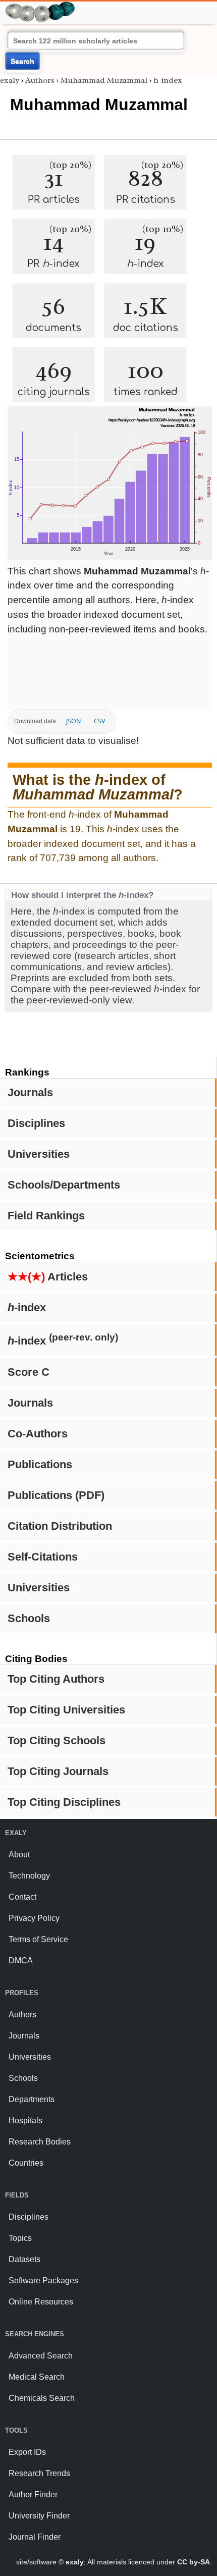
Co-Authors (38, 1434)
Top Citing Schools (57, 1740)
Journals (30, 1092)
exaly (10, 80)
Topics (20, 2238)
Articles (48, 1277)
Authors (40, 80)
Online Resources (41, 2302)
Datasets (24, 2259)
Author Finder (33, 2494)
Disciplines (36, 1123)
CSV (99, 721)
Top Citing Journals (58, 1771)
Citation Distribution (60, 1526)
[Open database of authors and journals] (40, 6)
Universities (39, 1154)
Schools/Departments (64, 1185)
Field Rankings (46, 1216)
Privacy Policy (34, 1918)
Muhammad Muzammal (104, 80)
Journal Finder (35, 2537)
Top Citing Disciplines (64, 1802)
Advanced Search (41, 2356)
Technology (29, 1876)
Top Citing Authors (56, 1679)
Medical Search (37, 2377)
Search (22, 61)
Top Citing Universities (66, 1710)
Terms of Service (38, 1939)
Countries (26, 2163)
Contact (22, 1897)
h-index (168, 80)
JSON (73, 721)
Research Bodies (40, 2142)
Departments (32, 2099)
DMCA (21, 1961)
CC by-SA (194, 2562)
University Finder (39, 2516)
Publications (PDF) (56, 1495)
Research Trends (39, 2473)
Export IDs (27, 2452)
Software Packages (43, 2280)
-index (27, 1307)
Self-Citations (43, 1557)
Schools (29, 1618)
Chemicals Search (42, 2398)
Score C (29, 1372)
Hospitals (25, 2121)
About (19, 1855)
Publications (40, 1464)
